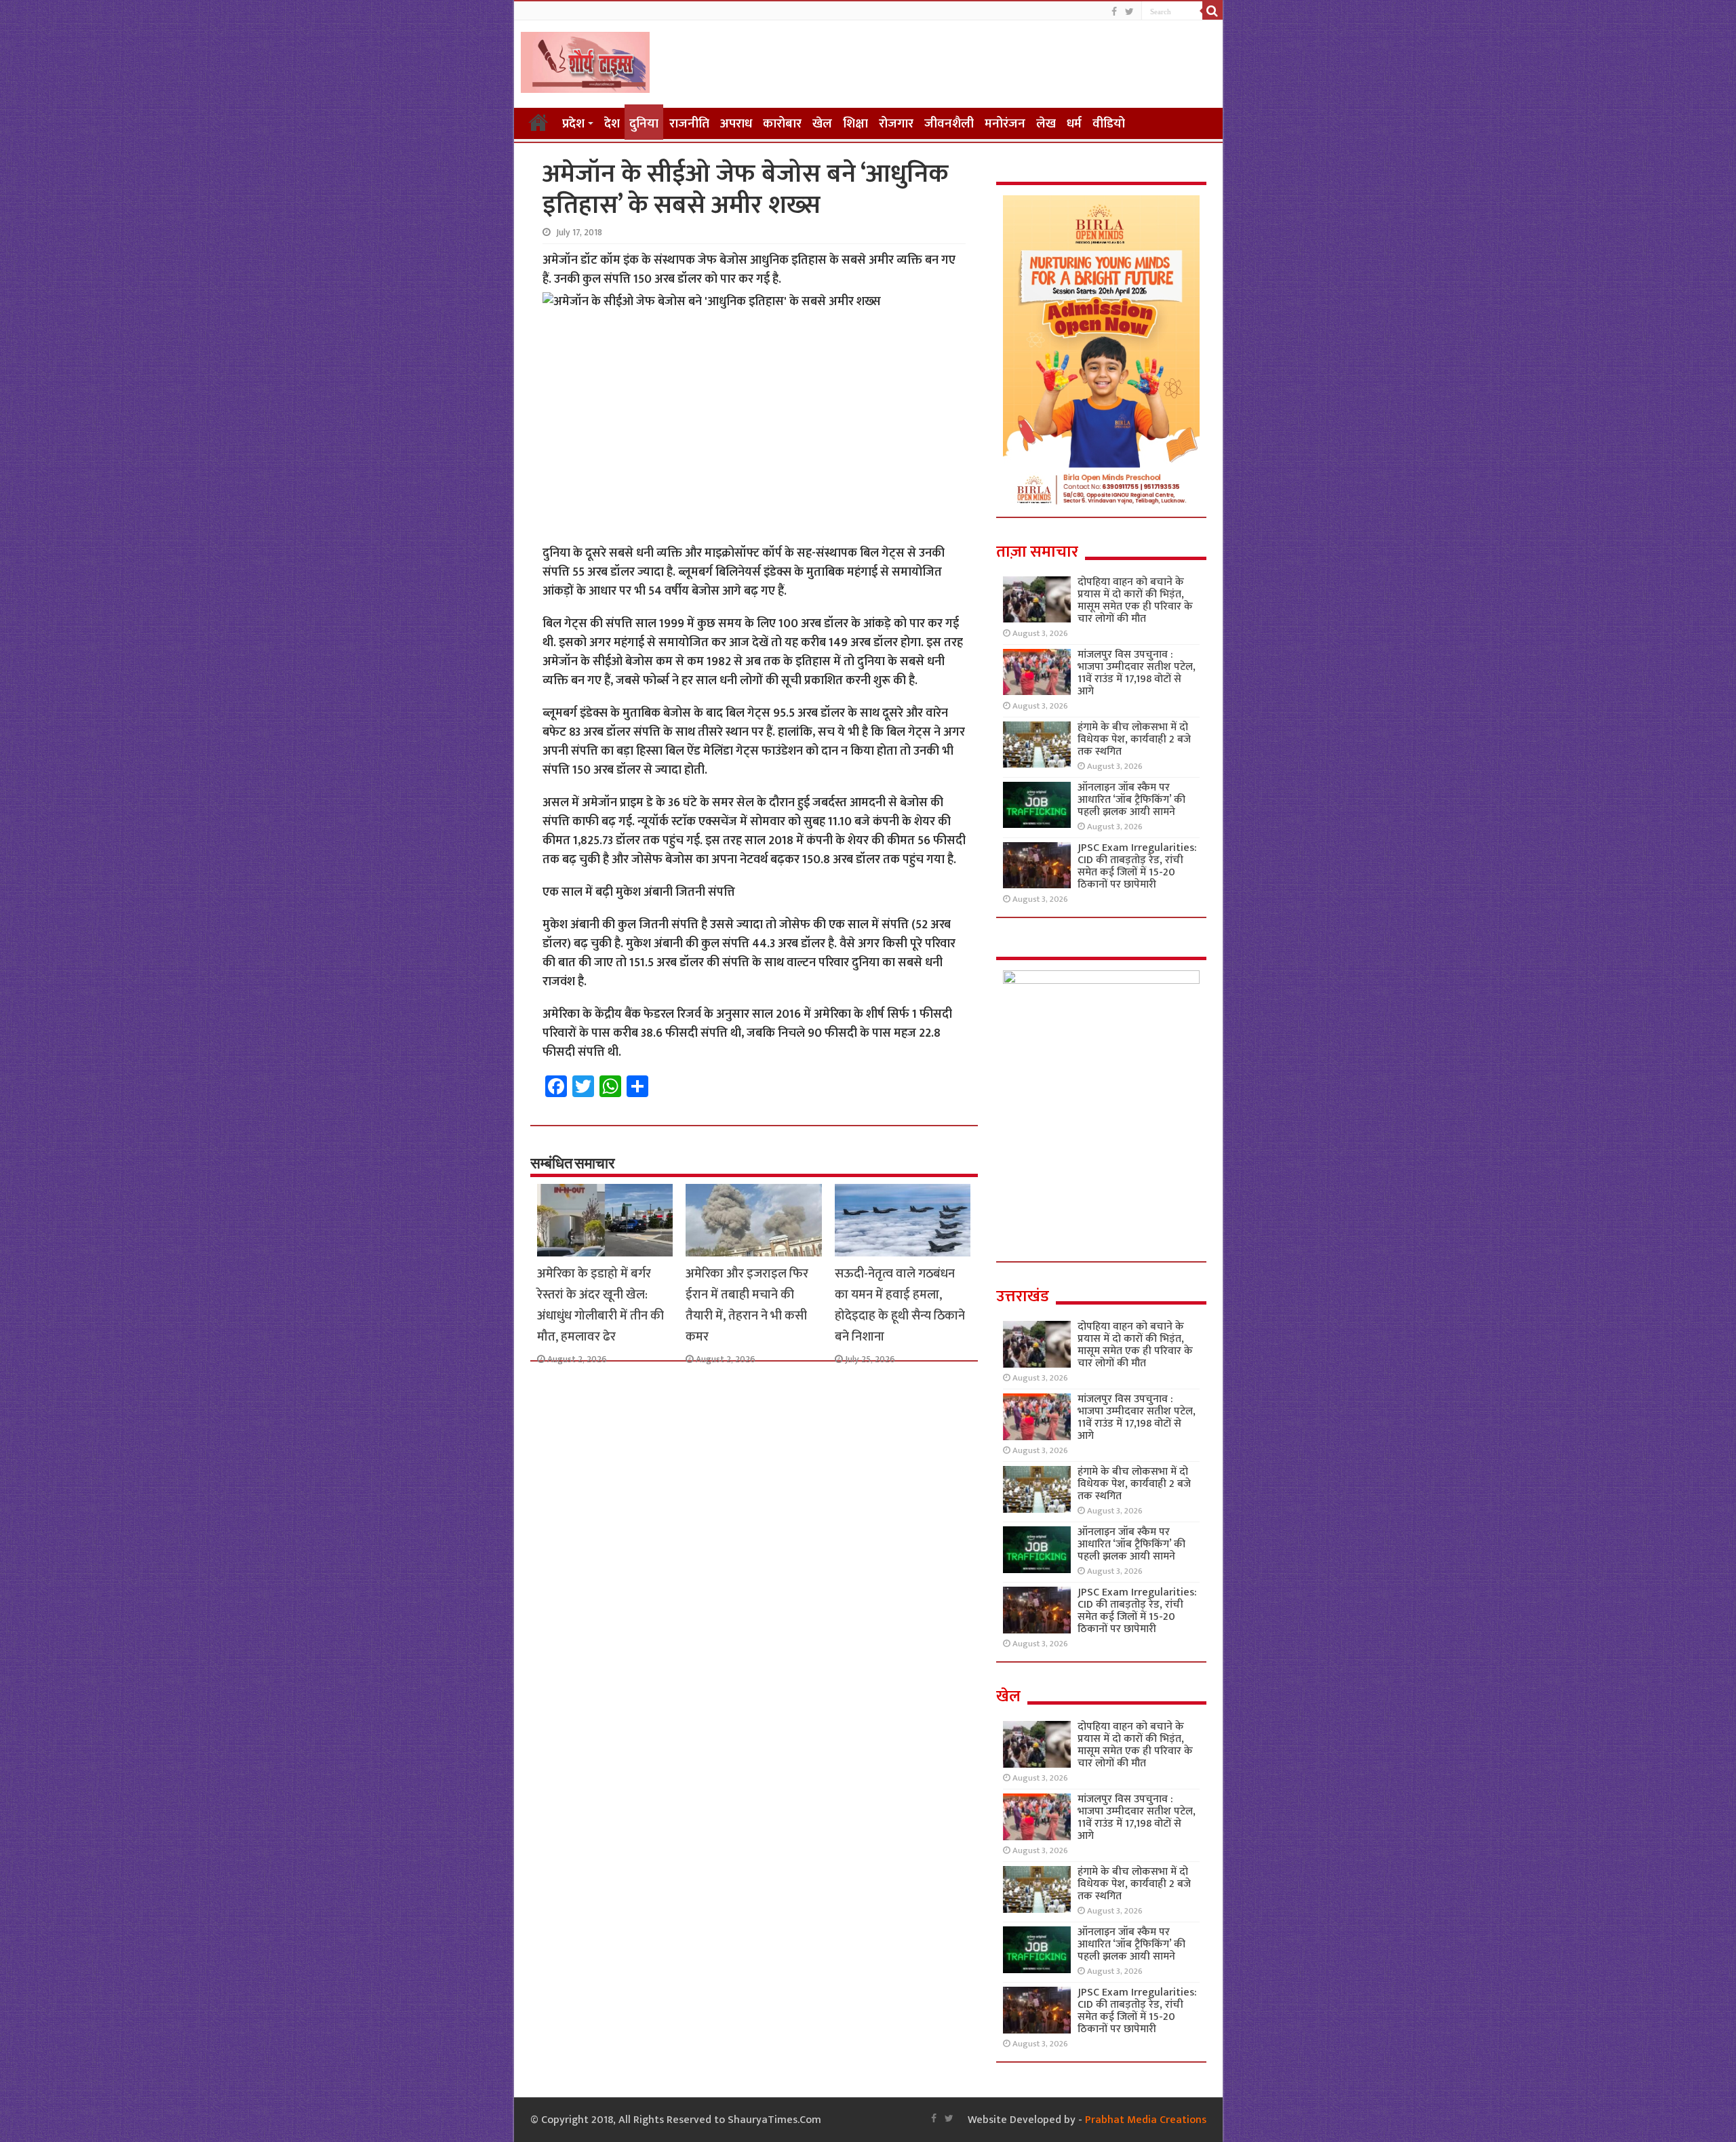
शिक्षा (855, 124)
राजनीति (689, 124)
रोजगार (896, 124)
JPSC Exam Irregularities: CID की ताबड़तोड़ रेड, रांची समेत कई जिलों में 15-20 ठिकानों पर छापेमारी (1137, 866)
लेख (1046, 124)
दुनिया (644, 124)
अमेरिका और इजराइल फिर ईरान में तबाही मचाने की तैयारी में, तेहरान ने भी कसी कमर (747, 1305)
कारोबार (782, 124)
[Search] (1212, 11)
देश (612, 124)
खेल (822, 124)
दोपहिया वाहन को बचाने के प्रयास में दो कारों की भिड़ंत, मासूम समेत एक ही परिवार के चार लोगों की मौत (1135, 600)
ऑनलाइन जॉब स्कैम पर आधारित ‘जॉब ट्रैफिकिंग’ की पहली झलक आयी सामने (1131, 800)
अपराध (736, 124)
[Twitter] (1129, 12)
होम (538, 122)
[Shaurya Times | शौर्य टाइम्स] (585, 60)
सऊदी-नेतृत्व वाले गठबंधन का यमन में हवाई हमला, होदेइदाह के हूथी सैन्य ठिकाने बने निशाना (900, 1305)
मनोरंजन (1005, 124)
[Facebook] (1114, 12)
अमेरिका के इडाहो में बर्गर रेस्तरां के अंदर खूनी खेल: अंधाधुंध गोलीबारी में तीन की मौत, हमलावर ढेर (600, 1305)
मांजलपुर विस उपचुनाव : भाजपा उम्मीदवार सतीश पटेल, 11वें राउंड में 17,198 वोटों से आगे (1137, 673)
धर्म (1074, 124)
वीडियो (1109, 124)
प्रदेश (573, 124)
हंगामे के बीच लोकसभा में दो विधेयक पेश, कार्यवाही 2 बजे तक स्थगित (1134, 739)
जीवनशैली (949, 124)
